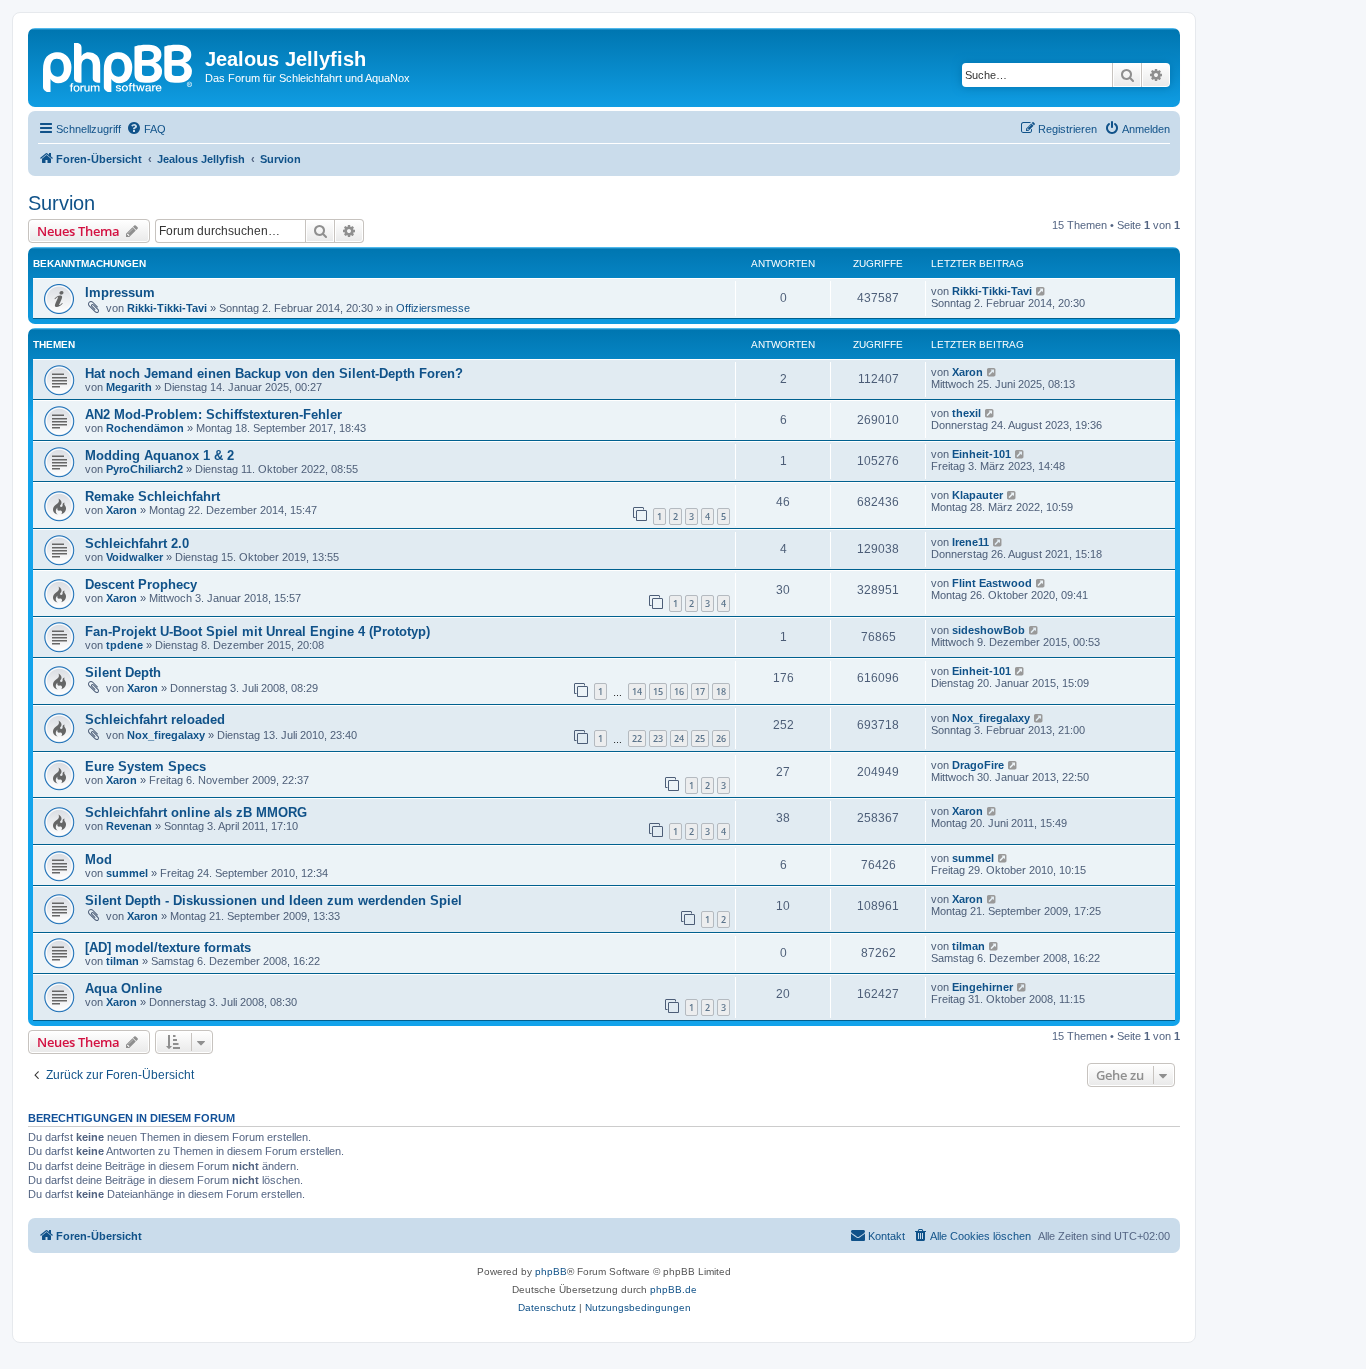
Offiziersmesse (433, 308)
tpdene (124, 645)
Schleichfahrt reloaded (155, 719)
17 (700, 691)
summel (127, 873)
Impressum (120, 292)
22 (637, 738)
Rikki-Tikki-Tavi (167, 308)
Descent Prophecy (141, 584)
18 (721, 691)
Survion (61, 203)
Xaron (967, 372)
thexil (966, 413)
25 (700, 738)
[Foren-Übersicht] (119, 65)
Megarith (129, 387)
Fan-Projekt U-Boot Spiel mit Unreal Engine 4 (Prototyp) (257, 631)
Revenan (129, 826)
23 (658, 738)
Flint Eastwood (992, 583)
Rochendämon (145, 428)
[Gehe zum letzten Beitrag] (1041, 291)
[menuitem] (146, 129)
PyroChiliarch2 (144, 469)
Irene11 (970, 542)
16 (679, 691)
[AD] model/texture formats (168, 947)
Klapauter (977, 495)
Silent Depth (123, 672)
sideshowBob (988, 630)
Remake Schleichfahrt (152, 496)
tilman (122, 961)
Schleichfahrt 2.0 (137, 543)
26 (721, 738)
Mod (98, 859)
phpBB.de (673, 1289)
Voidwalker (134, 557)
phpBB (551, 1271)
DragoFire (978, 765)
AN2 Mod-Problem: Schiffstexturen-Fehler (213, 414)
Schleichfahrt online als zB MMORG (196, 812)
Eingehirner (982, 987)
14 (637, 691)
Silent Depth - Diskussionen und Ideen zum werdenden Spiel (273, 900)
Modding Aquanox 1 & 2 (159, 455)
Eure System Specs (145, 766)
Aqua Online (123, 988)
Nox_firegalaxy (166, 735)
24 (679, 738)
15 (658, 691)
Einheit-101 (981, 454)
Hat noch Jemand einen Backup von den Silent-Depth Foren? (274, 373)
